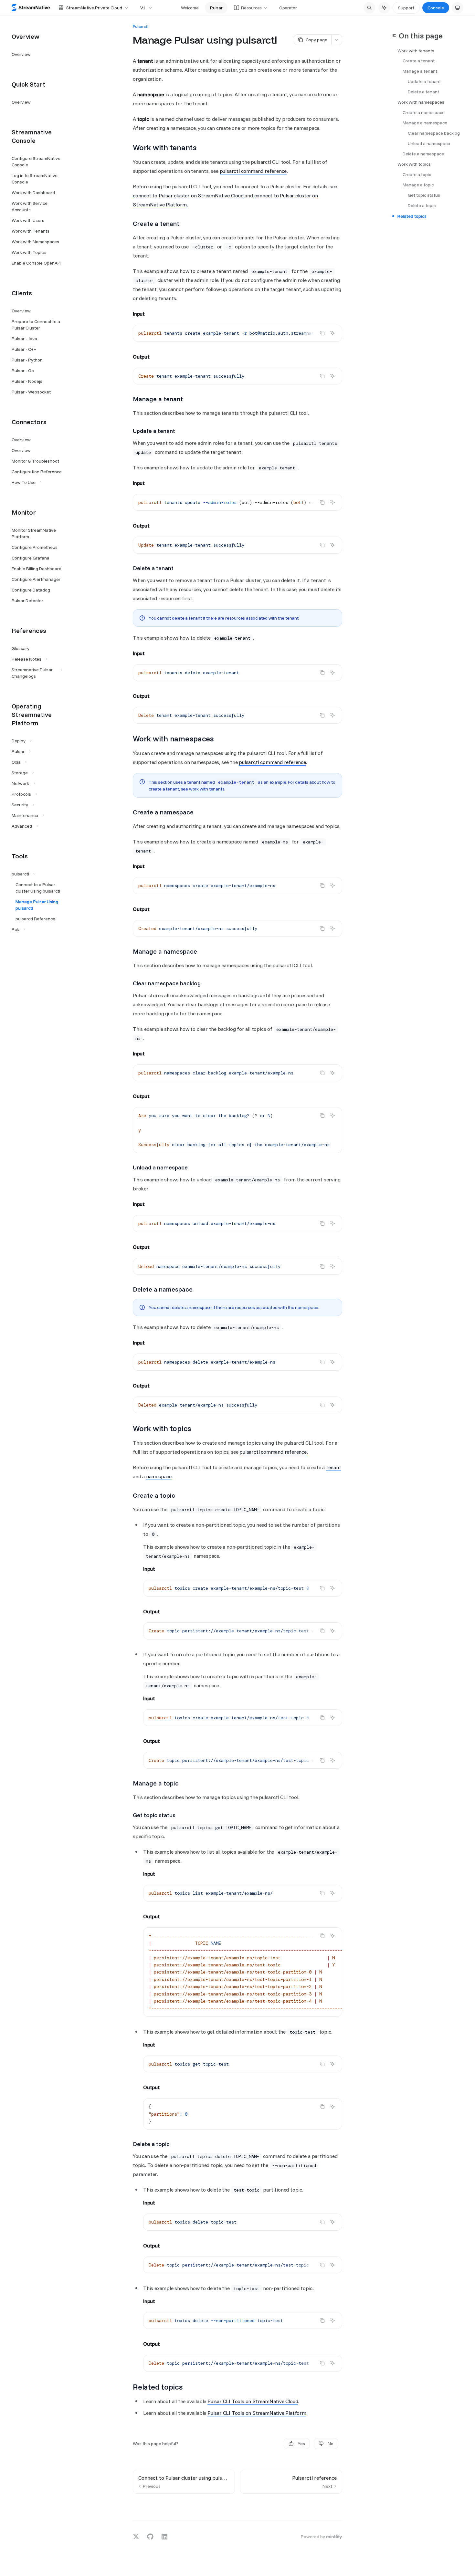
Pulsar (216, 8)
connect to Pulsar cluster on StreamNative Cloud (188, 195)
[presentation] (238, 333)
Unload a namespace (429, 144)
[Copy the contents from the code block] (322, 333)
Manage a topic (418, 185)
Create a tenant (419, 61)
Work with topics (414, 164)
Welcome (190, 8)
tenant (334, 1467)
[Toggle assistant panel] (384, 8)
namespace (159, 1476)
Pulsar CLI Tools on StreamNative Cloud (253, 2401)
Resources (251, 8)
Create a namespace (424, 113)
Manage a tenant (420, 71)
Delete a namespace (423, 154)
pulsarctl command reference (253, 171)
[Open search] (369, 8)
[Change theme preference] (458, 8)
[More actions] (337, 40)
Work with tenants (416, 51)
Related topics (412, 216)
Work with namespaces (421, 102)
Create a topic (417, 175)
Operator (288, 8)
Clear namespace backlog (434, 133)
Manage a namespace (425, 123)
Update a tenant (424, 82)
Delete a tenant (423, 92)
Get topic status (424, 195)
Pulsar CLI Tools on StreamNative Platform (257, 2413)
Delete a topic (422, 206)
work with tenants (207, 789)
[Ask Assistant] (332, 333)
